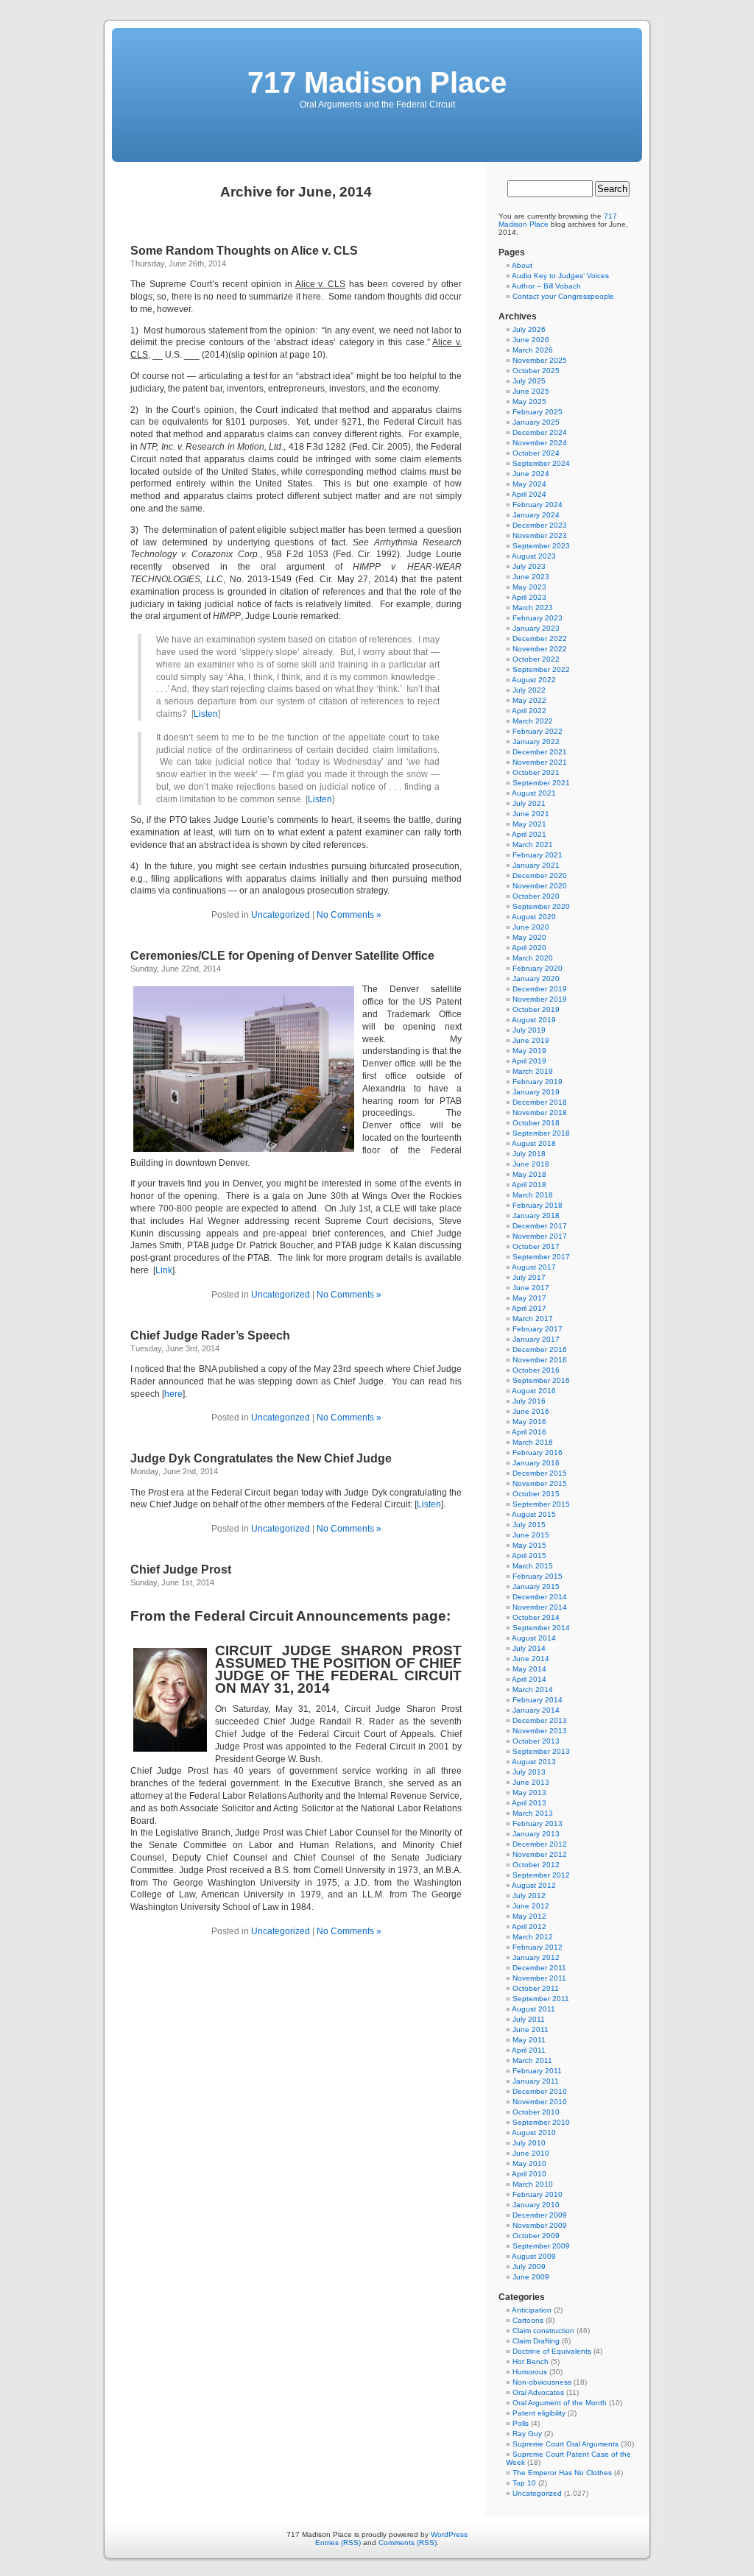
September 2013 (541, 1751)
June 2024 (531, 474)
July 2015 (529, 1525)
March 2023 (533, 608)
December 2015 (540, 1473)
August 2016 (534, 1391)
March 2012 (533, 1937)
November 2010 (540, 2102)
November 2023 (540, 535)
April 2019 (529, 1061)
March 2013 (533, 1813)
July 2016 (529, 1401)
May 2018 (529, 1174)
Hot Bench (531, 2361)
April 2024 (529, 494)
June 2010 (531, 2153)
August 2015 (534, 1514)
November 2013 (540, 1731)
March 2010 (533, 2184)
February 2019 (538, 1082)
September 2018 (541, 1133)
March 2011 (532, 2060)
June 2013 (531, 1782)
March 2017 (533, 1319)
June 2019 (531, 1040)
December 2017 (540, 1226)
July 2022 (529, 690)
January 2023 (536, 628)
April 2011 (529, 2050)
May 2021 (529, 824)
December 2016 (540, 1349)
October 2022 (536, 659)
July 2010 (529, 2143)
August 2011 (533, 2009)
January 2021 (536, 865)
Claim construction (543, 2331)
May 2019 (529, 1051)
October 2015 (536, 1494)
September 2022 (541, 669)
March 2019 (533, 1071)
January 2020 (536, 979)
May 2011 (529, 2040)
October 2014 (536, 1617)
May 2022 (529, 700)
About (522, 265)
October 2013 (536, 1741)
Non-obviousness (542, 2382)
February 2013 (538, 1823)
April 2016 (529, 1432)
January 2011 (536, 2081)
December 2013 (540, 1720)
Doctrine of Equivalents (552, 2351)
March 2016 (533, 1442)
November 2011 (539, 1978)
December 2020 (540, 875)
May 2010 (529, 2163)
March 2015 (533, 1566)
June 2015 (531, 1535)
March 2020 (533, 958)
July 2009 (529, 2267)
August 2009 (534, 2256)
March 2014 (533, 1689)
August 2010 (534, 2133)
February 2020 (538, 968)
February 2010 (538, 2194)
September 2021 (541, 783)
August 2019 (534, 1020)
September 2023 (541, 546)
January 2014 (536, 1710)
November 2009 (540, 2225)
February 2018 (538, 1205)
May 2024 (529, 484)
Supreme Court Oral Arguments (565, 2444)
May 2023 (529, 587)
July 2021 (529, 803)
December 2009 (540, 2215)
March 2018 (533, 1195)
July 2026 (529, 329)
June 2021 (531, 814)
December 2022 (540, 638)
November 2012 (540, 1854)
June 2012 (531, 1906)
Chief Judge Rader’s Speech (210, 1335)
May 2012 (529, 1916)
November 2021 (540, 762)
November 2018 (540, 1112)
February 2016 (538, 1452)
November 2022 (540, 649)
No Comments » (349, 915)
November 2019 (540, 999)
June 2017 (531, 1288)
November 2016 (540, 1360)
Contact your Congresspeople (563, 296)
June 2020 (531, 927)
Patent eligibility (539, 2413)
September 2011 (541, 1999)
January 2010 (536, 2205)
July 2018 (529, 1154)
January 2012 (536, 1957)
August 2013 (534, 1762)
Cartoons (528, 2320)
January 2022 (536, 742)
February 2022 (538, 731)
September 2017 (541, 1257)
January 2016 (536, 1463)
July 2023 (529, 566)
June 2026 (531, 340)
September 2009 (541, 2246)
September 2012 (541, 1875)
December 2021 (540, 752)
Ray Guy (527, 2434)
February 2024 (538, 505)
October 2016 (536, 1370)
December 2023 (540, 525)
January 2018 (536, 1216)
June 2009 (531, 2277)
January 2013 (536, 1834)
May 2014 (529, 1669)
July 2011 (529, 2019)
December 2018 (540, 1102)
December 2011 (539, 1968)
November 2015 (540, 1483)
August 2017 (534, 1267)
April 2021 (529, 834)
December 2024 (540, 432)
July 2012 (529, 1896)
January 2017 (536, 1339)
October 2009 (536, 2236)
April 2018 (529, 1185)
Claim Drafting (536, 2341)
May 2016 (529, 1422)
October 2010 (536, 2112)
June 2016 (531, 1411)
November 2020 (540, 886)
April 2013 (529, 1803)
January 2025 (536, 422)
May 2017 (529, 1298)
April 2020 (529, 948)
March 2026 (533, 350)
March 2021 (533, 845)
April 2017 (529, 1308)
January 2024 (536, 515)
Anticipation (532, 2310)
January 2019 (536, 1092)
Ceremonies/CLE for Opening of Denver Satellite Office (282, 956)
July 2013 (529, 1772)
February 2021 (538, 855)
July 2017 (529, 1277)
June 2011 (531, 2030)
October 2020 (536, 896)
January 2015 (536, 1586)
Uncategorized (281, 915)
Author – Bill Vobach (546, 286)
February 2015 (538, 1576)
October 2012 (536, 1865)
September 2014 (541, 1628)
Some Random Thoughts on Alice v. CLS (244, 251)
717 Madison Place (377, 82)
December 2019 (540, 989)
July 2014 (529, 1648)
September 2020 (541, 906)
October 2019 (536, 1009)
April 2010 (529, 2174)
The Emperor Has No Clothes (562, 2473)
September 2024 (541, 463)
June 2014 (531, 1659)
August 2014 (534, 1638)
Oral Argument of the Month (560, 2403)
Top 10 (524, 2483)
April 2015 (529, 1556)
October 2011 (536, 1988)
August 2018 (534, 1143)
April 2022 (529, 711)
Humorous (530, 2372)
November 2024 (540, 443)
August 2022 (534, 680)
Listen (206, 714)
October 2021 (536, 772)
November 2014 (540, 1607)
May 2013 (529, 1793)
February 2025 (538, 412)
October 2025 (536, 371)
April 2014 (529, 1679)
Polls (521, 2423)
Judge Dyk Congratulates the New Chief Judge (261, 1458)
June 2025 (531, 391)
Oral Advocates (538, 2392)
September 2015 (541, 1504)
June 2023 (531, 577)
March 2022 (533, 721)
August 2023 (534, 556)
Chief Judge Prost (181, 1570)
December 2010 (540, 2091)
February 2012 (538, 1947)
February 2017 (538, 1329)
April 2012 (529, 1926)
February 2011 (537, 2071)
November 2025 (540, 360)
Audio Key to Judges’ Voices (560, 276)
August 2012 (534, 1885)
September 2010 (541, 2122)
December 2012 (540, 1844)
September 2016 (541, 1380)
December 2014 (540, 1597)
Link (164, 1270)
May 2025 (529, 401)
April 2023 (529, 597)
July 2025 (529, 381)
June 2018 (531, 1164)
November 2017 (540, 1236)
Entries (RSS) (338, 2543)
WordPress (449, 2534)
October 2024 (536, 453)
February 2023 (538, 618)
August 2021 (534, 793)
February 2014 (538, 1700)
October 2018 (536, 1123)
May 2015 (529, 1545)
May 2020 (529, 937)
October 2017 (536, 1246)
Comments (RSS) (408, 2543)
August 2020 (534, 917)
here (173, 1394)
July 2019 (529, 1030)
